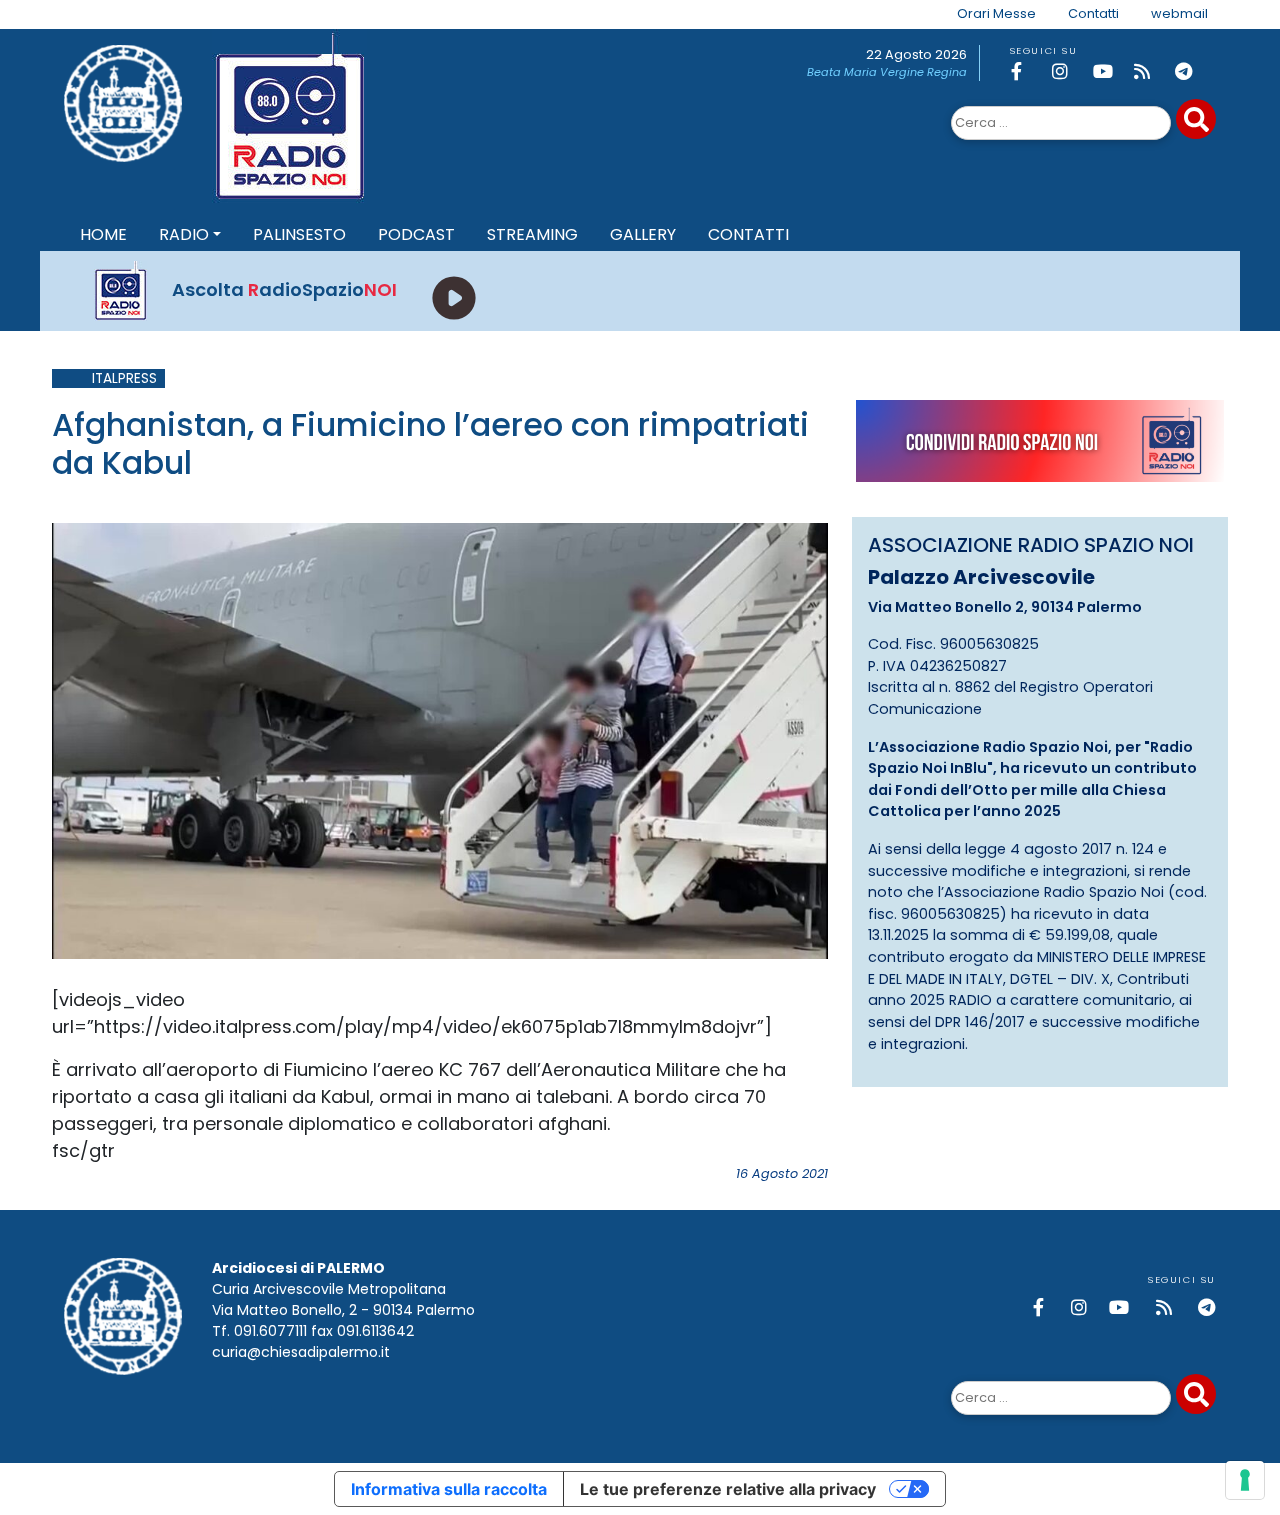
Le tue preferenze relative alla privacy (728, 1489)
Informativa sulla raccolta (449, 1489)
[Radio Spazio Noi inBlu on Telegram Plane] (1192, 71)
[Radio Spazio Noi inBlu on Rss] (1151, 71)
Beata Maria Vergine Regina (887, 72)
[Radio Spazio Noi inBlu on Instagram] (1069, 71)
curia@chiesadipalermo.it (301, 1352)
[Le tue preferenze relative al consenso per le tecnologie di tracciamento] (1245, 1480)
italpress (124, 378)
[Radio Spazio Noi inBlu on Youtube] (1110, 71)
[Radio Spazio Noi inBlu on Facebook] (1028, 71)
